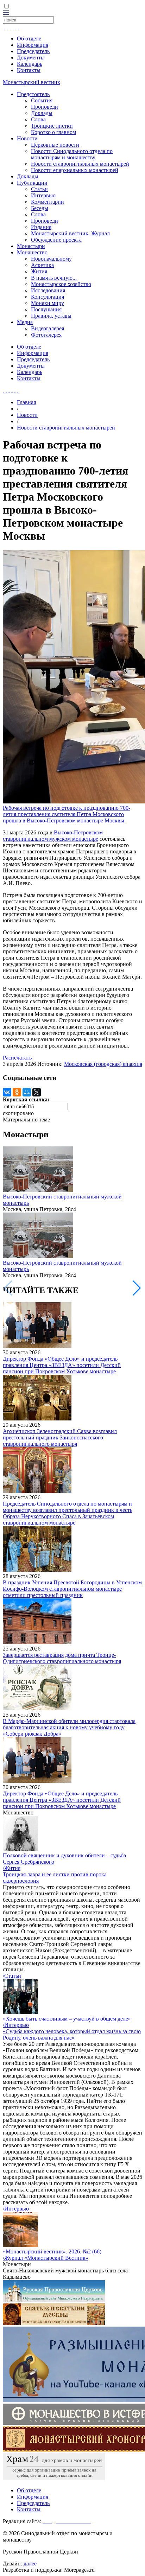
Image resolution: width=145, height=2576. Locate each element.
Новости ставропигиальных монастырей (80, 164)
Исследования (48, 290)
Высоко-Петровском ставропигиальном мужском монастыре (53, 836)
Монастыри (31, 246)
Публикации (32, 183)
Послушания (46, 309)
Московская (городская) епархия (103, 1064)
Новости (27, 138)
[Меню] (6, 13)
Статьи (39, 189)
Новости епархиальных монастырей (75, 170)
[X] (37, 1092)
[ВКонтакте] (7, 1092)
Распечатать (17, 1058)
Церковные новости (55, 145)
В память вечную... (54, 278)
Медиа (25, 322)
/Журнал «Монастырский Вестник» (46, 2258)
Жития (39, 271)
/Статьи (12, 1976)
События (42, 100)
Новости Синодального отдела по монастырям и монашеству (72, 154)
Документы (31, 58)
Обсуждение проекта (56, 240)
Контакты (29, 70)
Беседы (40, 208)
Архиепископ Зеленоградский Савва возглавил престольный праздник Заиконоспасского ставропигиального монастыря (60, 1438)
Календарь (30, 64)
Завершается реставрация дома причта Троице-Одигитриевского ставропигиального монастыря (62, 1658)
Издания (41, 227)
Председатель (33, 51)
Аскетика (42, 265)
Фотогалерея (46, 335)
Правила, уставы (51, 316)
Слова (38, 119)
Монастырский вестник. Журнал (70, 233)
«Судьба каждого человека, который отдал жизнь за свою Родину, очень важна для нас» (72, 2034)
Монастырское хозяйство (61, 284)
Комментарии (48, 202)
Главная (26, 402)
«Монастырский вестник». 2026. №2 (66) (52, 2251)
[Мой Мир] (27, 1092)
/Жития (12, 1868)
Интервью (43, 195)
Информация (33, 45)
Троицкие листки (52, 126)
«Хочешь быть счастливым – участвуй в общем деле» (67, 2019)
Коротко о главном (53, 132)
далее (30, 2564)
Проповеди (45, 107)
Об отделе (29, 39)
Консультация (48, 297)
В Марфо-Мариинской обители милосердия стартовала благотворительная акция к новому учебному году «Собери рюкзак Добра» (69, 1727)
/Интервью (16, 2025)
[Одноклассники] (17, 1092)
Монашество (32, 252)
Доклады (42, 113)
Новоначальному (51, 259)
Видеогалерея (48, 328)
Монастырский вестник (31, 82)
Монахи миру (48, 303)
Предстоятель (33, 94)
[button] (137, 1288)
